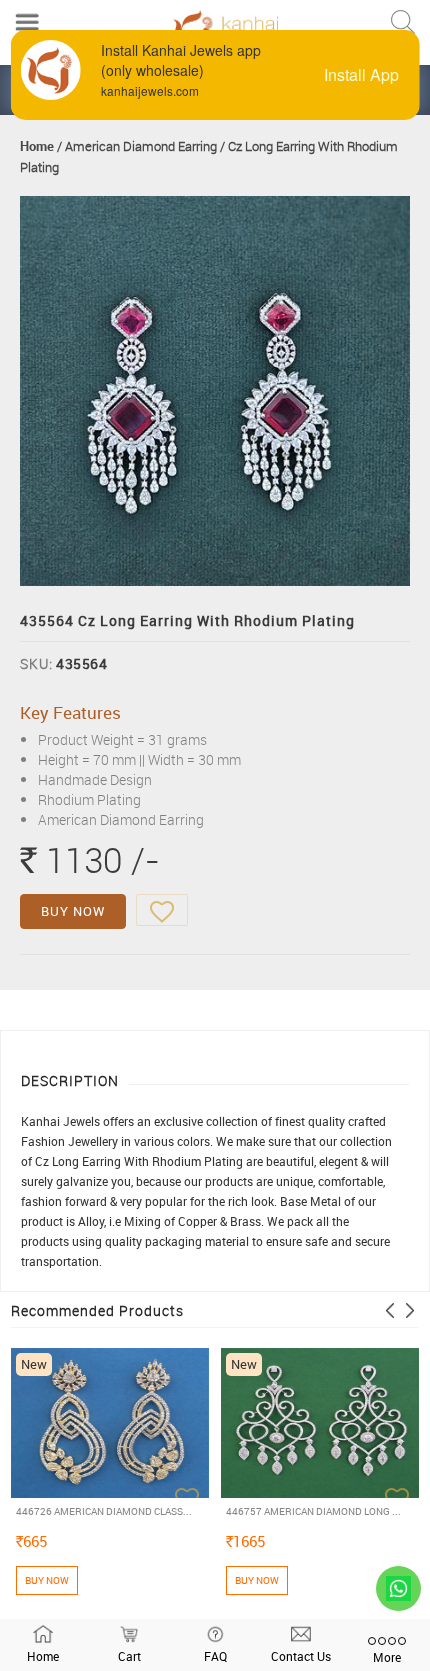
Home (37, 146)
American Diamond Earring (141, 146)
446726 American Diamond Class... (104, 1511)
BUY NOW (73, 911)
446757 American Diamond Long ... (313, 1511)
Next (410, 1310)
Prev (390, 1310)
